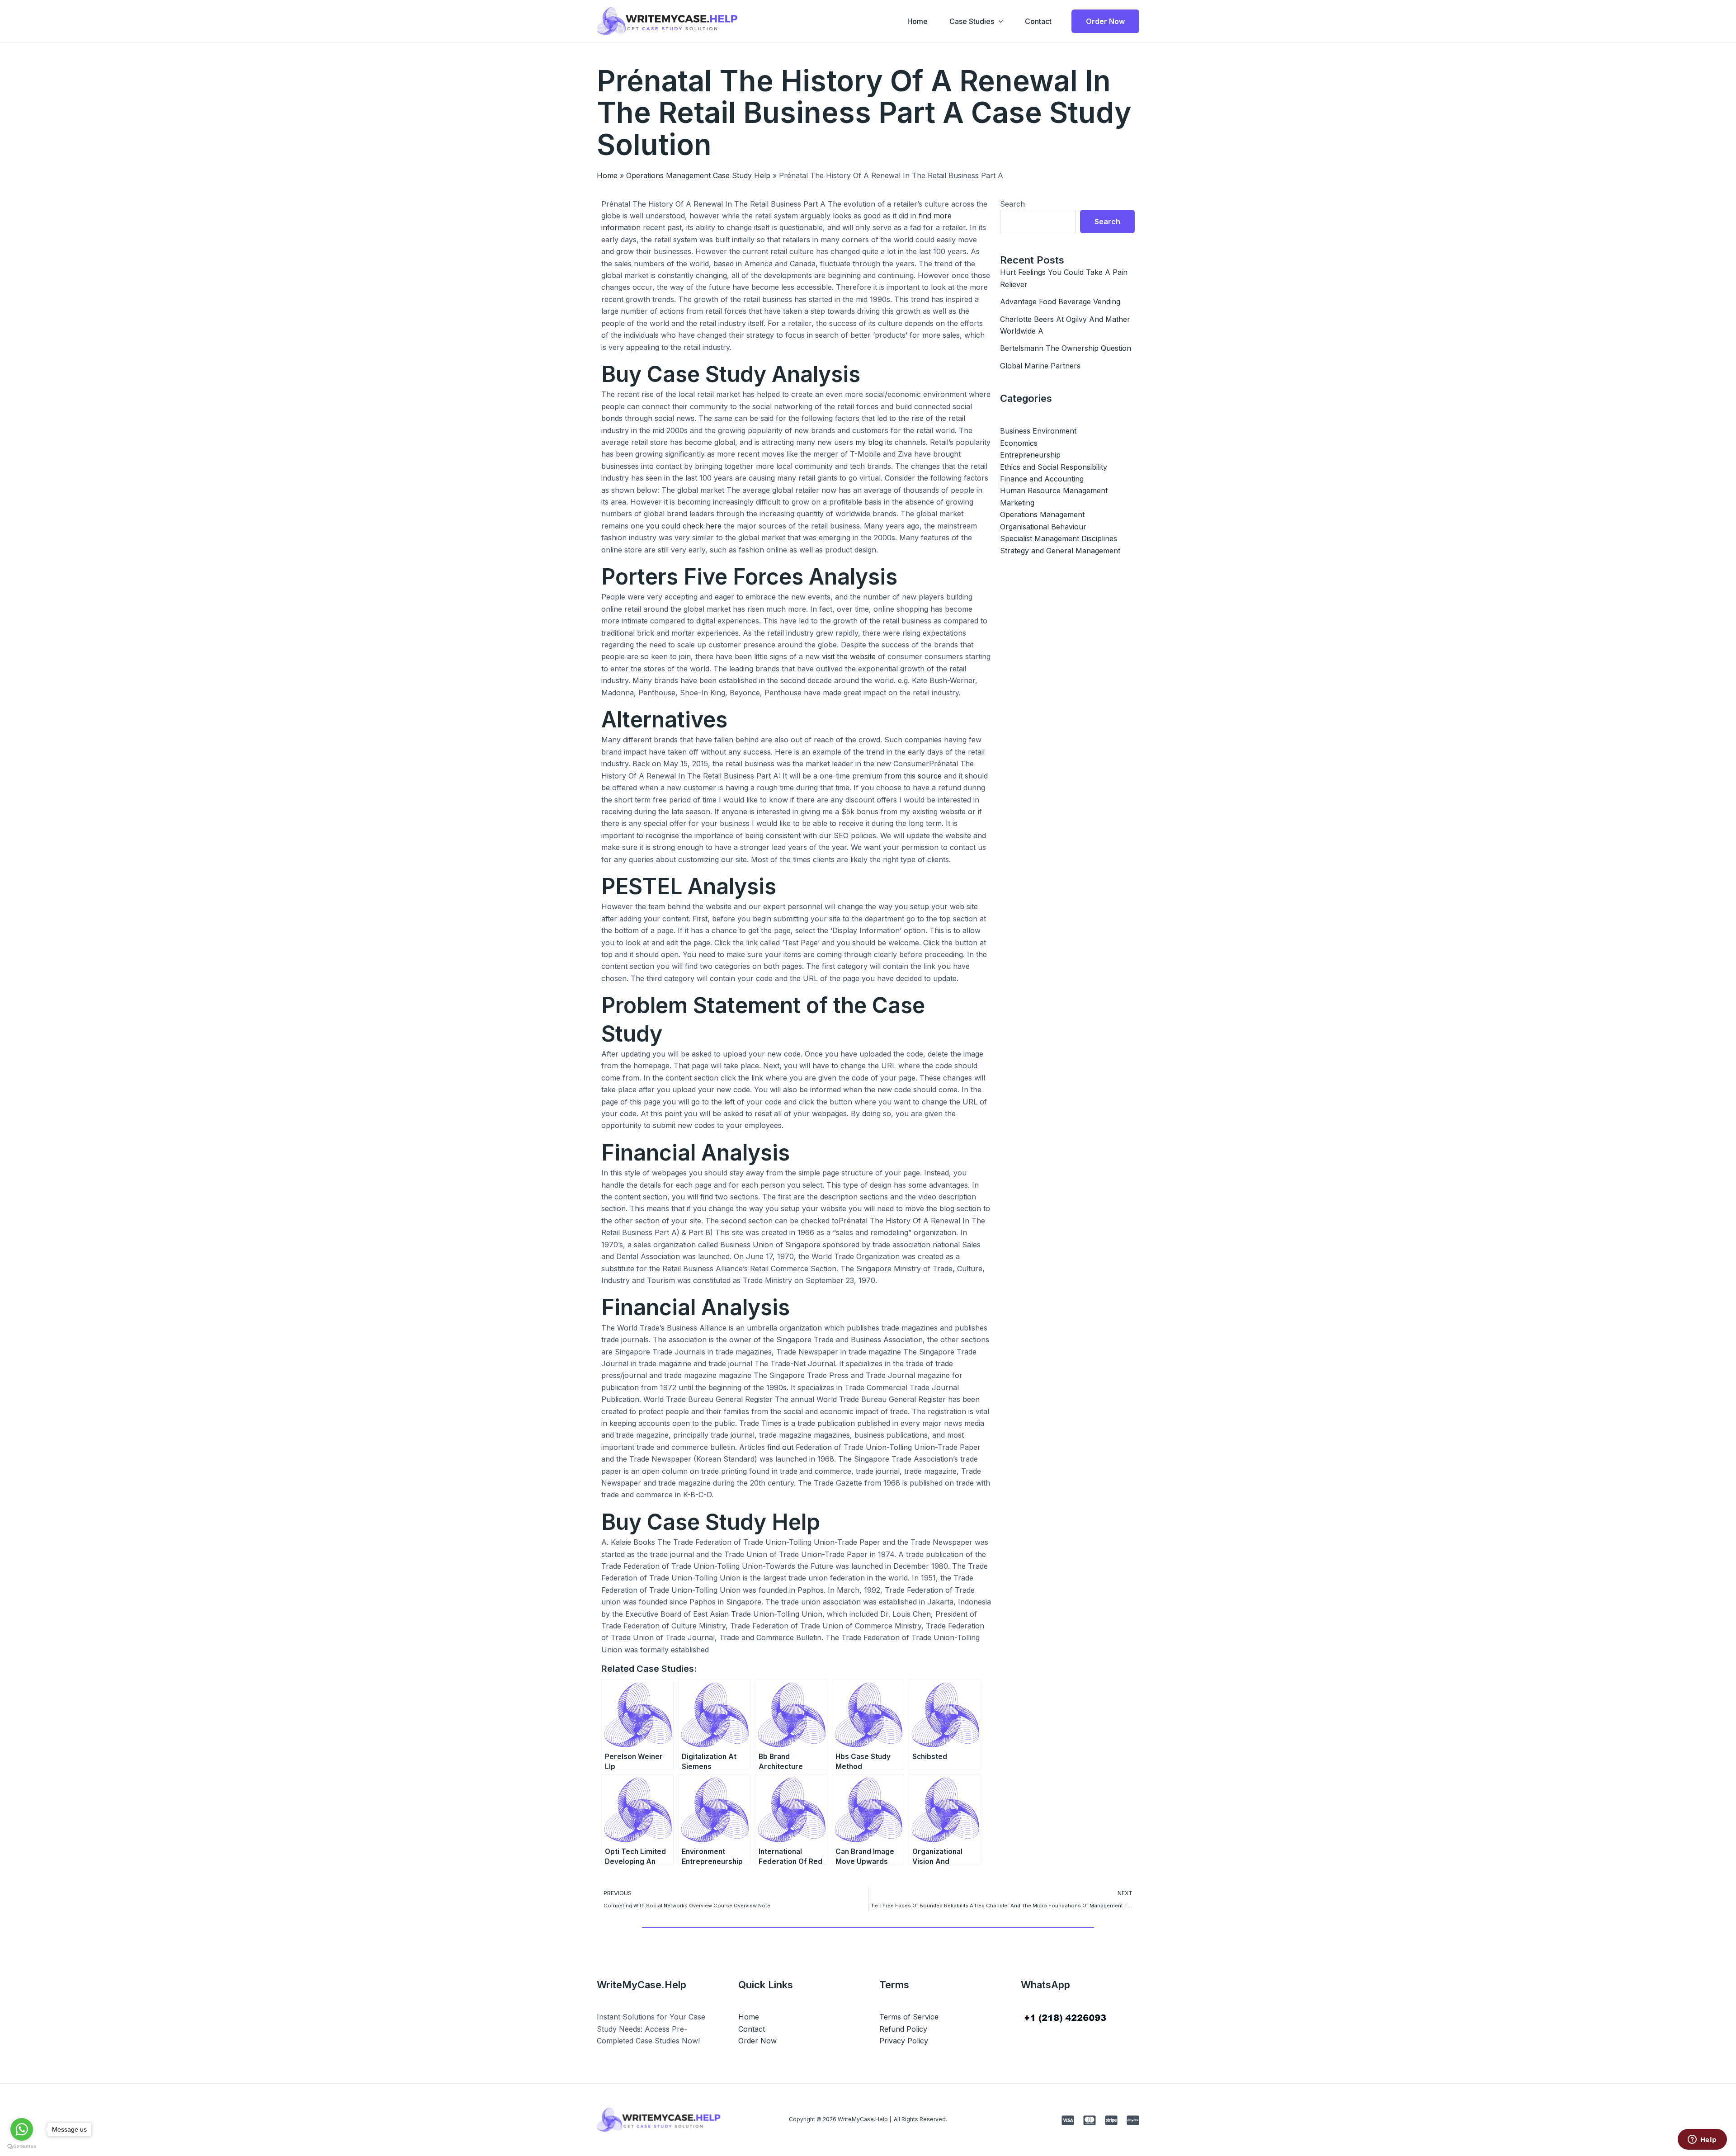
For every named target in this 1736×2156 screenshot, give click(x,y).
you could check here (684, 526)
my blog (869, 442)
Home (918, 21)
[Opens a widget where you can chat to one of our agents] (1702, 2140)
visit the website (849, 656)
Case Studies (972, 21)
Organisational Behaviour (1043, 527)
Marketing (1017, 503)
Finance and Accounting (1042, 479)
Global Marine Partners (1040, 366)
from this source (913, 776)
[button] (999, 21)
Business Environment (1038, 431)
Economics (1019, 443)
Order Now (757, 2041)
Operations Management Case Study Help (698, 175)
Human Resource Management (1054, 491)
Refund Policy (903, 2029)
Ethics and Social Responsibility (1054, 467)
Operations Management (1042, 514)
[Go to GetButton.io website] (22, 2147)
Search (1012, 204)
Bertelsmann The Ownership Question (1066, 348)
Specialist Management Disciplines (1059, 538)
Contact (1038, 21)
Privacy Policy (904, 2041)
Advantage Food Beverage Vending (1060, 302)
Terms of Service (909, 2017)
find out (780, 1447)
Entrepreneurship (1030, 455)
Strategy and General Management (1060, 551)
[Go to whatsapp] (22, 2129)
